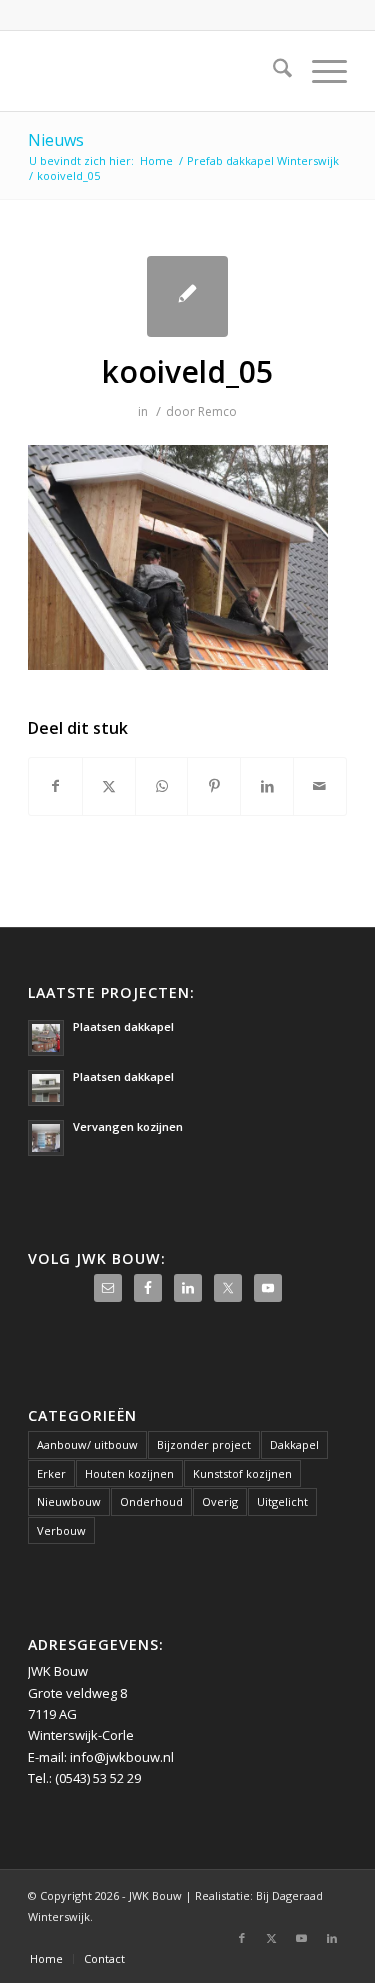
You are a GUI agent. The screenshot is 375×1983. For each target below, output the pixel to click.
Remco (217, 411)
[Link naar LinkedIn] (332, 1938)
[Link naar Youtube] (302, 1938)
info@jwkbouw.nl (122, 1757)
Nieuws (56, 140)
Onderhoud (151, 1501)
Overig (220, 1501)
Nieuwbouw (69, 1501)
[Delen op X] (109, 786)
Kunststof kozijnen (242, 1473)
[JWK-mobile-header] (155, 71)
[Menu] (319, 71)
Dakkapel (294, 1444)
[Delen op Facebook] (55, 786)
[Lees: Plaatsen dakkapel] (46, 1038)
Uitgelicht (282, 1501)
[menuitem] (272, 71)
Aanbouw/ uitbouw (87, 1444)
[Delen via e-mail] (320, 786)
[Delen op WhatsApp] (162, 786)
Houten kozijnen (129, 1473)
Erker (51, 1473)
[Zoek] (272, 71)
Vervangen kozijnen (128, 1126)
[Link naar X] (272, 1938)
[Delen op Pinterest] (214, 786)
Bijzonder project (204, 1444)
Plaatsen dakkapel (123, 1026)
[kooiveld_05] (187, 296)
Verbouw (61, 1530)
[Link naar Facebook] (242, 1938)
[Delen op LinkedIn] (267, 786)
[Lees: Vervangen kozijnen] (46, 1138)
